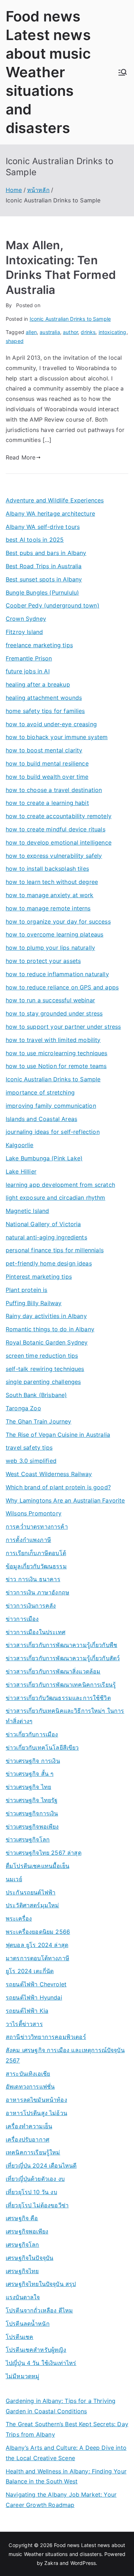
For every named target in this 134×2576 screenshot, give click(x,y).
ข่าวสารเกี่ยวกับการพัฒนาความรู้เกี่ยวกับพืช (61, 1645)
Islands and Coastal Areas (41, 1119)
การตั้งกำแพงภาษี (28, 1540)
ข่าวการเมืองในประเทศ (36, 1632)
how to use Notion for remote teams (56, 1066)
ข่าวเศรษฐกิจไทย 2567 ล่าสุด (44, 1853)
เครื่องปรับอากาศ (28, 2139)
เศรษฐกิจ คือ (22, 2218)
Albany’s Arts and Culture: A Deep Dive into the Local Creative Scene (66, 2453)
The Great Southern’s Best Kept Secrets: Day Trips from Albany (67, 2429)
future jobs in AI (28, 671)
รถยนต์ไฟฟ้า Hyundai (34, 1997)
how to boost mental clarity (44, 750)
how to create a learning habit (47, 803)
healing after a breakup (38, 684)
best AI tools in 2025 (35, 540)
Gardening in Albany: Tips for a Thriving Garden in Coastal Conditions (61, 2406)
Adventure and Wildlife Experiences (55, 500)
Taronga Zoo (23, 1408)
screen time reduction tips (42, 1356)
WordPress (83, 2563)
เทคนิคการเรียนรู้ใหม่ (33, 2152)
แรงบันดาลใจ (23, 2297)
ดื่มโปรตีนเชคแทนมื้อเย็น (38, 1866)
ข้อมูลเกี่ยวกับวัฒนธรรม (36, 1566)
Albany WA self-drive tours (43, 527)
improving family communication (51, 1106)
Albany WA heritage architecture (50, 513)
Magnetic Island (27, 1211)
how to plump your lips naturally (50, 948)
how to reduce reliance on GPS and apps (62, 987)
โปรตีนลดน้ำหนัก (28, 2324)
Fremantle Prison (29, 658)
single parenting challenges (43, 1382)
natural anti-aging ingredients (46, 1237)
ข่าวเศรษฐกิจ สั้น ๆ (30, 1774)
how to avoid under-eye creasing (51, 724)
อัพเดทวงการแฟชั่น (30, 2086)
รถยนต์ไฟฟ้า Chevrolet (36, 1984)
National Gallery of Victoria (43, 1224)
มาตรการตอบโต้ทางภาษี (38, 1958)
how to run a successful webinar (50, 1000)
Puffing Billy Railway (34, 1303)
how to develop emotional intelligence (59, 842)
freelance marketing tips (39, 645)
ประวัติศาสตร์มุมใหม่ (32, 1905)
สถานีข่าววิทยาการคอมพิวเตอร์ (46, 2037)
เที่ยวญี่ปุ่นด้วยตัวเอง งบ (35, 2179)
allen (31, 332)
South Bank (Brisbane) (36, 1395)
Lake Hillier (21, 1171)
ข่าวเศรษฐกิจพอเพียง (32, 1827)
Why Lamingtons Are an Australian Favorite (65, 1500)
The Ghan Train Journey (39, 1421)
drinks (88, 332)
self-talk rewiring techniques (45, 1369)
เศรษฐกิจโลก (23, 2245)
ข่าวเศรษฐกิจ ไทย (28, 1787)
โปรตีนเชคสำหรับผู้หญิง (36, 2350)
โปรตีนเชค (19, 2337)
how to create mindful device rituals (56, 829)
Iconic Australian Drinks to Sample (70, 319)
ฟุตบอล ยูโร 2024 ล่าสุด (37, 1945)
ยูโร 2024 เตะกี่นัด (30, 1971)
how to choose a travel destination (54, 790)
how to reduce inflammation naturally (57, 974)
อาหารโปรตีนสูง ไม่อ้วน (36, 2113)
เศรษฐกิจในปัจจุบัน (29, 2258)
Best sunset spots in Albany (44, 579)
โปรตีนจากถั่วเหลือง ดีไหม (39, 2310)
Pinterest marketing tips (39, 1277)
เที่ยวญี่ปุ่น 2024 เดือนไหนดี (41, 2165)
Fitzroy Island (24, 632)
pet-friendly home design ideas (49, 1263)
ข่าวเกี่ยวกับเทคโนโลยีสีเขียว (42, 1747)
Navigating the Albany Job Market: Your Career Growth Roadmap (61, 2500)
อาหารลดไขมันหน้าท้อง (36, 2100)
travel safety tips (29, 1447)
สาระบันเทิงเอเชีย (28, 2074)
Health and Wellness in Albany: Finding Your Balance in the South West (66, 2476)
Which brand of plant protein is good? (58, 1487)
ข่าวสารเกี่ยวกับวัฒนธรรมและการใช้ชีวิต (58, 1698)
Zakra (51, 2563)
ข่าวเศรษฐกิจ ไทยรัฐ (32, 1800)
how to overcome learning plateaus (54, 934)
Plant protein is (27, 1290)
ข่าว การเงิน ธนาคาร (33, 1579)
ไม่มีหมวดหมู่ (23, 2376)
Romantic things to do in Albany (50, 1329)
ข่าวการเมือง (22, 1619)
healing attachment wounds (44, 698)
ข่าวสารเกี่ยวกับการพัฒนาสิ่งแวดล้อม (53, 1671)
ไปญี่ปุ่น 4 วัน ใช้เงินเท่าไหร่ (41, 2363)
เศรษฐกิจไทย (22, 2271)
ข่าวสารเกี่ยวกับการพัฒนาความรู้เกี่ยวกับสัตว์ (63, 1658)
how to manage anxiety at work (50, 895)
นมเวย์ (14, 1879)
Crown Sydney (26, 619)
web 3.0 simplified (31, 1461)
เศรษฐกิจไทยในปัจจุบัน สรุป (41, 2284)
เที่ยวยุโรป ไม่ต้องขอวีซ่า (37, 2205)
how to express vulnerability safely (54, 856)
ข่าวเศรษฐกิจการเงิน (32, 1813)
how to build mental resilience (47, 763)
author (70, 332)
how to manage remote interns (48, 908)
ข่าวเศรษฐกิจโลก (28, 1839)
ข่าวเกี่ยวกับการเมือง (32, 1734)
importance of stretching (40, 1092)
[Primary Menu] (123, 72)
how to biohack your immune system (57, 737)
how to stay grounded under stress (54, 1013)
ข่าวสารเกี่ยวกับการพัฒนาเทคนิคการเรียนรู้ (61, 1685)
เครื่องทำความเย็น (29, 2126)
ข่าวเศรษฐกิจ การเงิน (33, 1761)
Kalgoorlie (20, 1145)
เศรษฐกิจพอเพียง (27, 2231)
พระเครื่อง (19, 1918)
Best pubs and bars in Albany (46, 553)
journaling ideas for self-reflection (53, 1132)
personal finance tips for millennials (55, 1250)
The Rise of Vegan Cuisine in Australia (58, 1435)
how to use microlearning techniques (57, 1053)
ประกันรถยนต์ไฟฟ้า (31, 1892)
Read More (21, 457)
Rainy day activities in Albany (46, 1316)
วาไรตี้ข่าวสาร (24, 2024)
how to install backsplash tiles (47, 869)
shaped (15, 341)
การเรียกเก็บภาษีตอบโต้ (36, 1553)
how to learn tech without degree (52, 882)
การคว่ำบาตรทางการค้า (37, 1527)
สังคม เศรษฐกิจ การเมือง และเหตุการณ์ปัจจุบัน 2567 (65, 2055)
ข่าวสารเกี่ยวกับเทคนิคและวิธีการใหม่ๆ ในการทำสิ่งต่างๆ (65, 1716)
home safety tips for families (45, 711)
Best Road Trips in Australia (44, 566)
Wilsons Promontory (34, 1513)
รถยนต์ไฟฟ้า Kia (27, 2011)
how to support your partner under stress (63, 1027)
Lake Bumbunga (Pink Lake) (44, 1158)
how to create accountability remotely (59, 816)
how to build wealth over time (47, 777)
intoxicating (113, 332)
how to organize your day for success (58, 921)
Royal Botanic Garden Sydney (47, 1342)
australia (50, 332)
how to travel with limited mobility (53, 1040)
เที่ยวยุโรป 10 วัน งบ (31, 2192)
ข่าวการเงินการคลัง (31, 1606)
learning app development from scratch (60, 1185)
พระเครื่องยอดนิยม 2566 (38, 1932)
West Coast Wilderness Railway (49, 1474)
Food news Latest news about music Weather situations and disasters (48, 72)
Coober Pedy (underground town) (53, 605)
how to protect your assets (43, 961)
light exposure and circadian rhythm (56, 1198)
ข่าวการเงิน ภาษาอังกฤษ (38, 1592)
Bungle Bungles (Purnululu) (42, 593)
